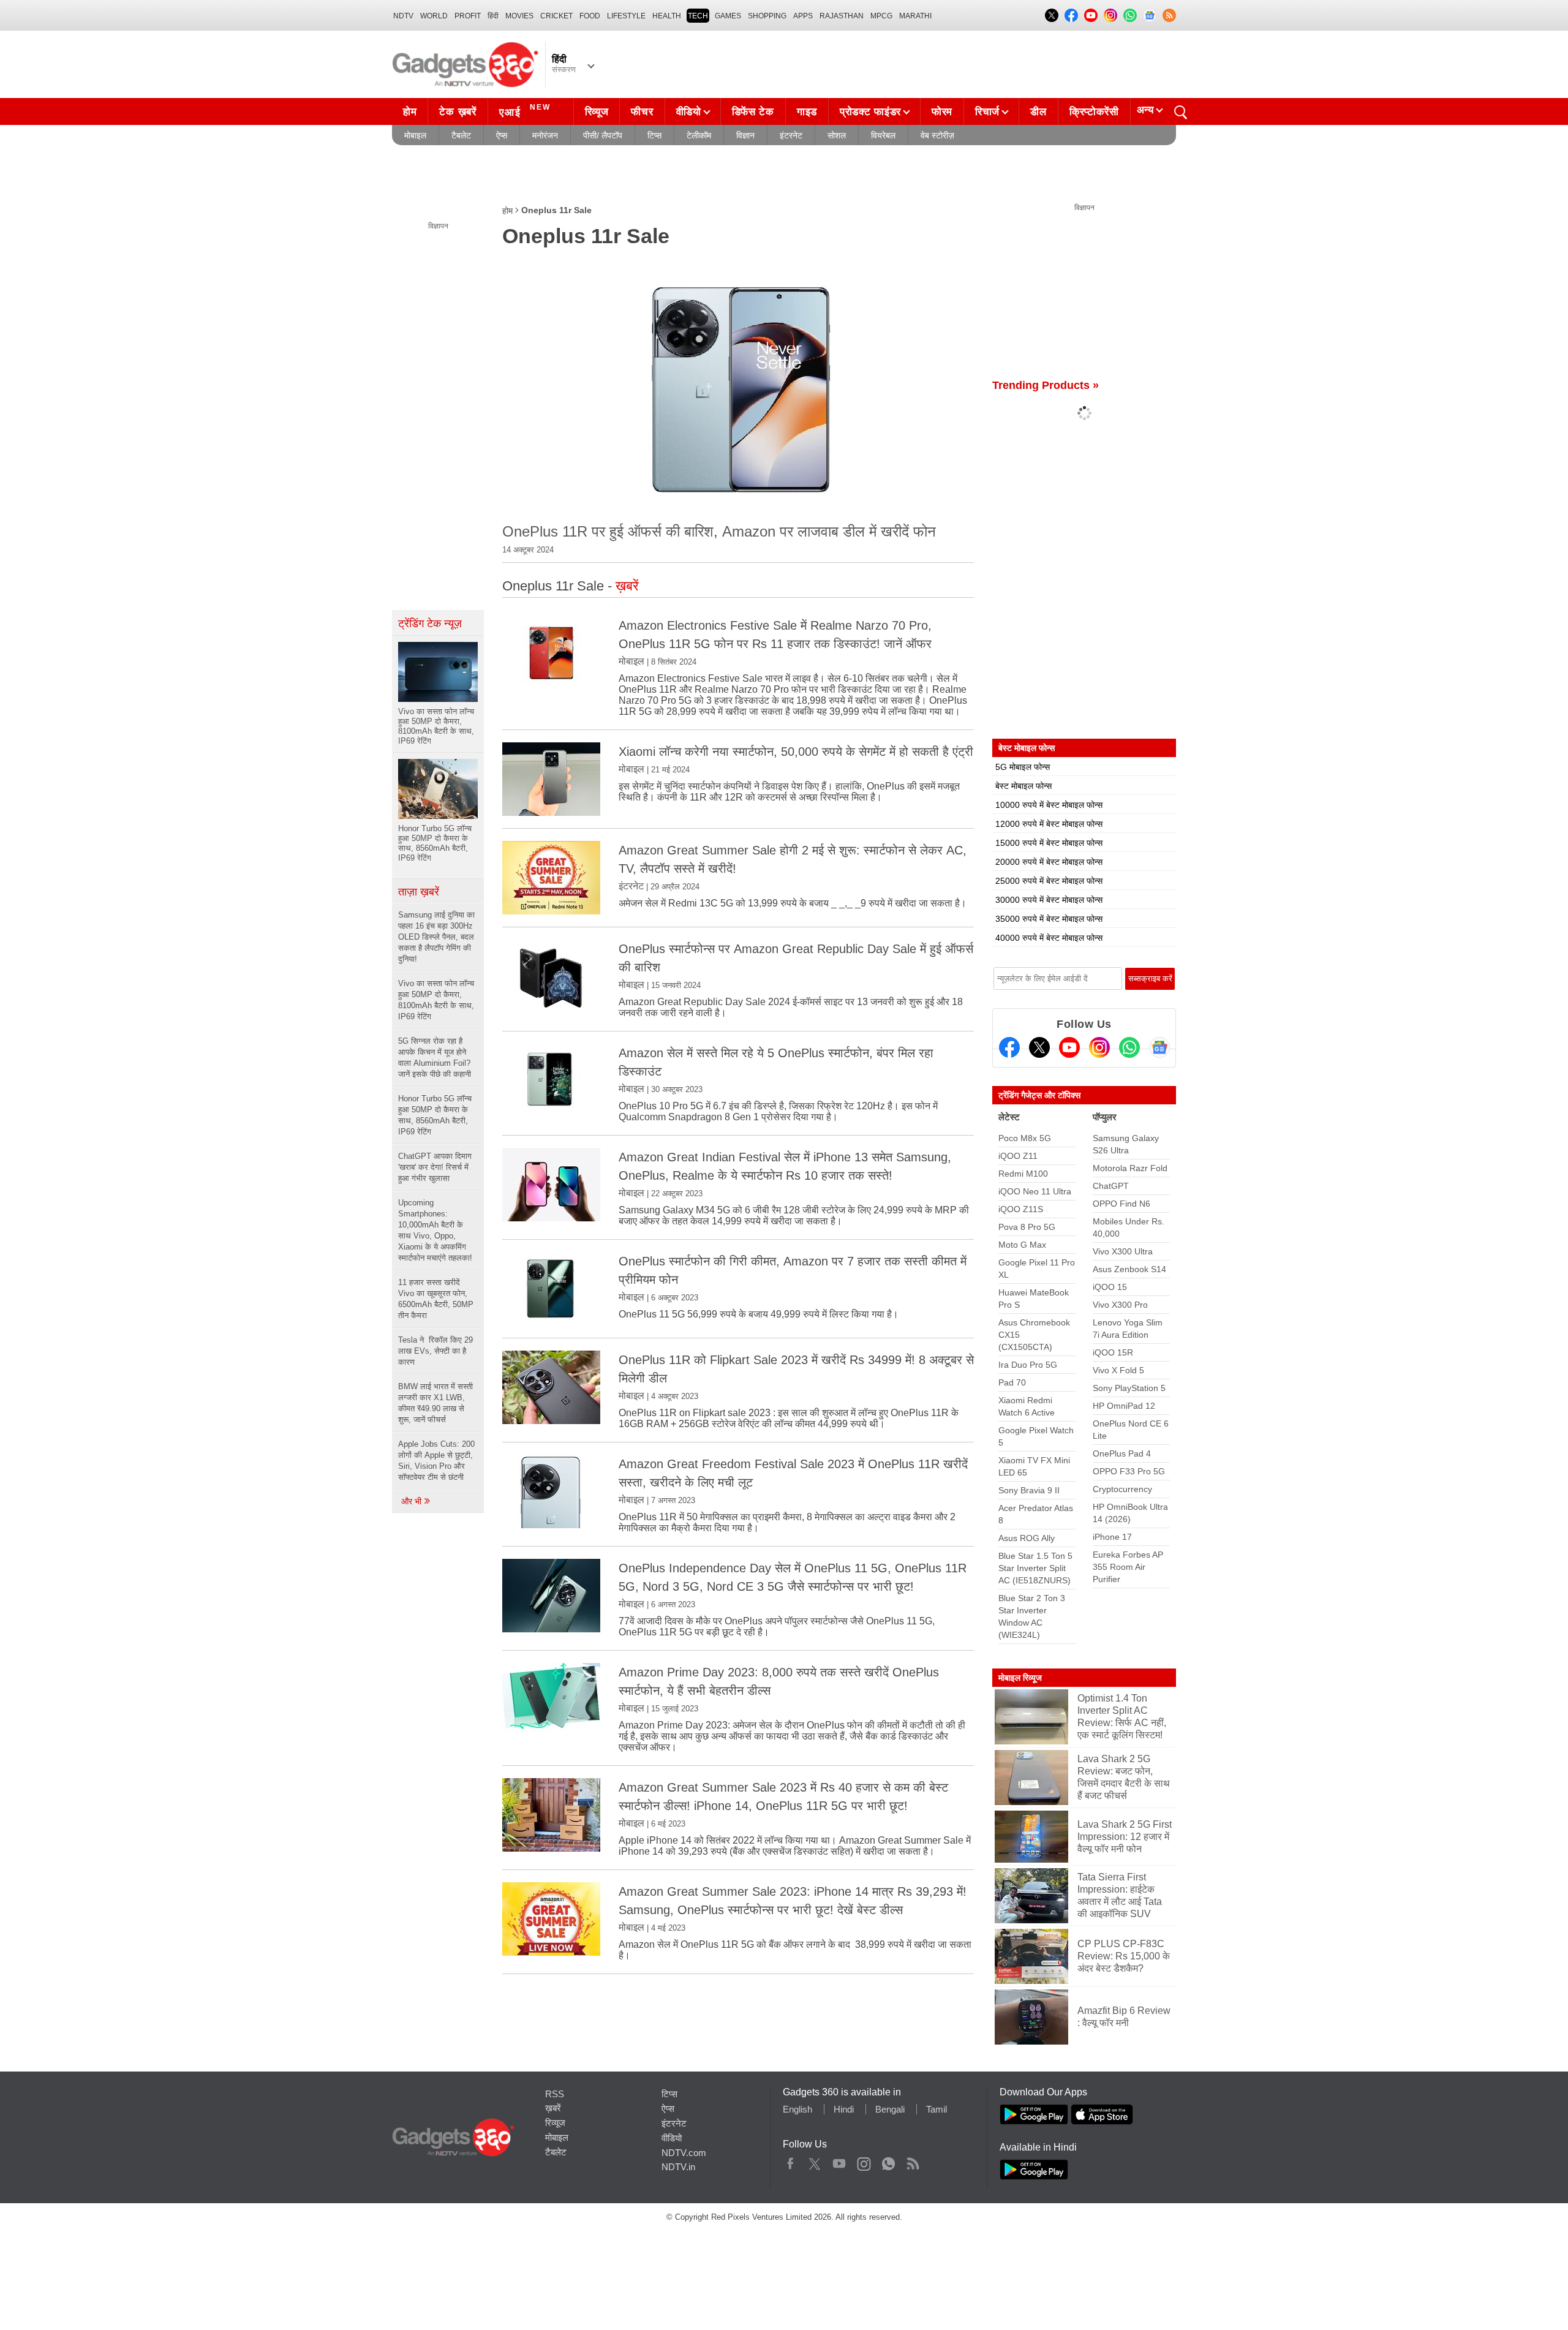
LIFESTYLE (626, 16)
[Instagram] (1099, 1047)
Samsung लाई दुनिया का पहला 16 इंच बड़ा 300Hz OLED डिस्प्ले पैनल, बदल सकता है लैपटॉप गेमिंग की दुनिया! (436, 937)
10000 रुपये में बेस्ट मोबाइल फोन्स (1049, 805)
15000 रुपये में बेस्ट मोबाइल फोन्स (1049, 843)
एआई (525, 111)
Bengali (890, 2109)
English (797, 2109)
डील (1038, 112)
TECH (698, 16)
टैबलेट (461, 135)
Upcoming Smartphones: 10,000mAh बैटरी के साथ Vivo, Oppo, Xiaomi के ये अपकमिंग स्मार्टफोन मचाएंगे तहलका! (435, 1230)
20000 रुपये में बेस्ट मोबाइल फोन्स (1049, 862)
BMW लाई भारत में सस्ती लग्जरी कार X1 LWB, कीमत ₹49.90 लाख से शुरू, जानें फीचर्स (435, 1403)
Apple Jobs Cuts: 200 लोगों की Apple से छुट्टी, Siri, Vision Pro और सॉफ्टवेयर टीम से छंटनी (436, 1461)
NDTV (403, 16)
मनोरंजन (545, 135)
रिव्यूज (597, 112)
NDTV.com (684, 2153)
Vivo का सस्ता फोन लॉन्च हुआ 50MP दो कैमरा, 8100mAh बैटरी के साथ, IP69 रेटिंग (436, 1000)
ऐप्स (502, 135)
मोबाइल (415, 135)
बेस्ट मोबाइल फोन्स (1023, 786)
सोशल (837, 135)
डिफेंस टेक (753, 112)
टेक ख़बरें (458, 112)
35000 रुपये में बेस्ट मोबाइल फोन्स (1049, 919)
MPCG (881, 16)
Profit (468, 16)
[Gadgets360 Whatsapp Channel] (1129, 1047)
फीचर (642, 112)
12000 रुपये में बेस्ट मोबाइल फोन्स (1049, 824)
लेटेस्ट (1009, 1117)
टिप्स (654, 135)
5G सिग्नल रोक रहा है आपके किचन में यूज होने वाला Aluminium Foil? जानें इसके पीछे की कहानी (435, 1058)
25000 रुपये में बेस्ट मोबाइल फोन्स (1049, 881)
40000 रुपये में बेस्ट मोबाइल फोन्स (1049, 938)
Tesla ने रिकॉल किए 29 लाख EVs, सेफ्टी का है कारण (435, 1351)
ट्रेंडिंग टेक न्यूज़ (430, 624)
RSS (555, 2094)
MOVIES (519, 16)
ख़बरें (553, 2108)
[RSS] (1169, 15)
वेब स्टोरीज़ (937, 135)
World (434, 16)
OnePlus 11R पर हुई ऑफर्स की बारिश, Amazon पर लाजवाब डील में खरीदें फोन (719, 531)
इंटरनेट (791, 135)
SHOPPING (767, 16)
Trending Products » (1046, 385)
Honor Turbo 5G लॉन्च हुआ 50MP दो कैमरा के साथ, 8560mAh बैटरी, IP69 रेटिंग (435, 1115)
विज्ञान (745, 135)
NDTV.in (678, 2167)
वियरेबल (883, 135)
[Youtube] (1069, 1047)
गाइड (807, 112)
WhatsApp (888, 2161)
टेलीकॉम (699, 135)
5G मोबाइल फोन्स (1023, 767)
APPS (803, 16)
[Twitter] (1039, 1047)
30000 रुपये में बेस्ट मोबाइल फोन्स (1049, 900)
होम (410, 112)
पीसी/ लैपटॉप (603, 135)
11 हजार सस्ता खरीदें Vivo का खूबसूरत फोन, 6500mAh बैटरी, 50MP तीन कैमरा (436, 1299)
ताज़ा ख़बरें (419, 892)
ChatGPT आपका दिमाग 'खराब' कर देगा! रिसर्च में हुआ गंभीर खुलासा (435, 1167)
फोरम (942, 112)
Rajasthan (842, 16)
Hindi (844, 2109)
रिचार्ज (987, 112)
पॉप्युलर (1105, 1117)
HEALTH (667, 16)
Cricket (556, 16)
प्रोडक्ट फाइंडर (870, 112)
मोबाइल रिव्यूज (1020, 1678)
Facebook (790, 2161)
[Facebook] (1009, 1047)
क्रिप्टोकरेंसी (1094, 112)
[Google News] (1159, 1047)
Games (728, 16)
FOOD (590, 16)
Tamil (937, 2109)
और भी (413, 1501)
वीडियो (689, 112)
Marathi (915, 16)
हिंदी (493, 16)
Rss (913, 2161)
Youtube (839, 2161)
